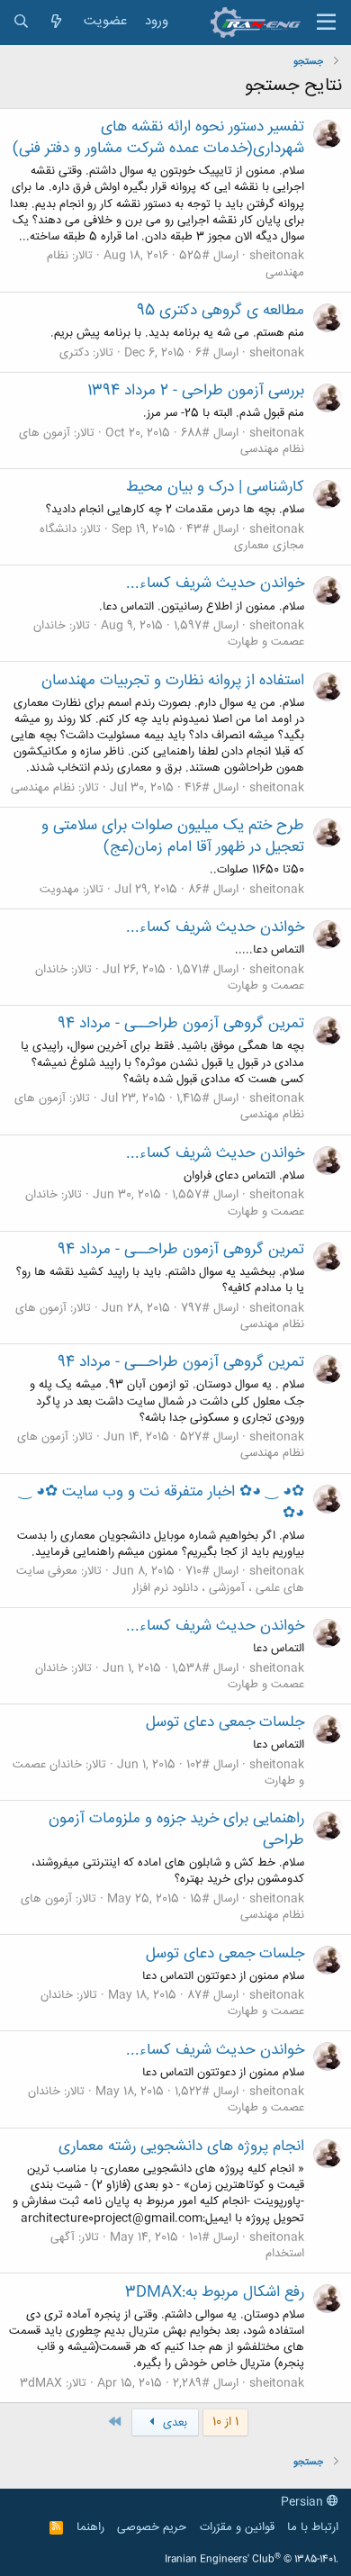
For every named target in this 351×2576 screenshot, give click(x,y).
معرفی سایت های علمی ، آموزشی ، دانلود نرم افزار (160, 1579)
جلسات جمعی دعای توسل (225, 1722)
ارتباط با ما (313, 2527)
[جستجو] (21, 22)
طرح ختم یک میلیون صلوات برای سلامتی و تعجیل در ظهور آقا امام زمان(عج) (173, 836)
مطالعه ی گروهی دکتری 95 (220, 311)
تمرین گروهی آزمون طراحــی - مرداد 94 (181, 1024)
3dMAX (41, 2383)
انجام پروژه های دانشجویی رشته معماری (181, 2147)
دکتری (74, 353)
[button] (326, 23)
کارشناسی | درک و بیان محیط (215, 487)
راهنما (90, 2527)
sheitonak (277, 256)
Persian (304, 2502)
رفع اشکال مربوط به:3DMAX (215, 2292)
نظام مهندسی (43, 788)
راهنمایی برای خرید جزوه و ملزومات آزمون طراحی (176, 1830)
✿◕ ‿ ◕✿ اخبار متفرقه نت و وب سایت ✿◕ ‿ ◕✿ (162, 1503)
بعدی (173, 2423)
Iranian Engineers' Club (252, 2560)
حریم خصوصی (152, 2527)
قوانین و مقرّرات (237, 2527)
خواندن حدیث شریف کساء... (215, 583)
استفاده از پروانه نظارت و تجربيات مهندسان (173, 681)
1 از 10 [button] (225, 2422)
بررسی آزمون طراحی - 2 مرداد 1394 (196, 391)
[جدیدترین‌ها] (56, 22)
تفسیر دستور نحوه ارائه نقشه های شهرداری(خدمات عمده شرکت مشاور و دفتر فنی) (158, 138)
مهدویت (59, 890)
